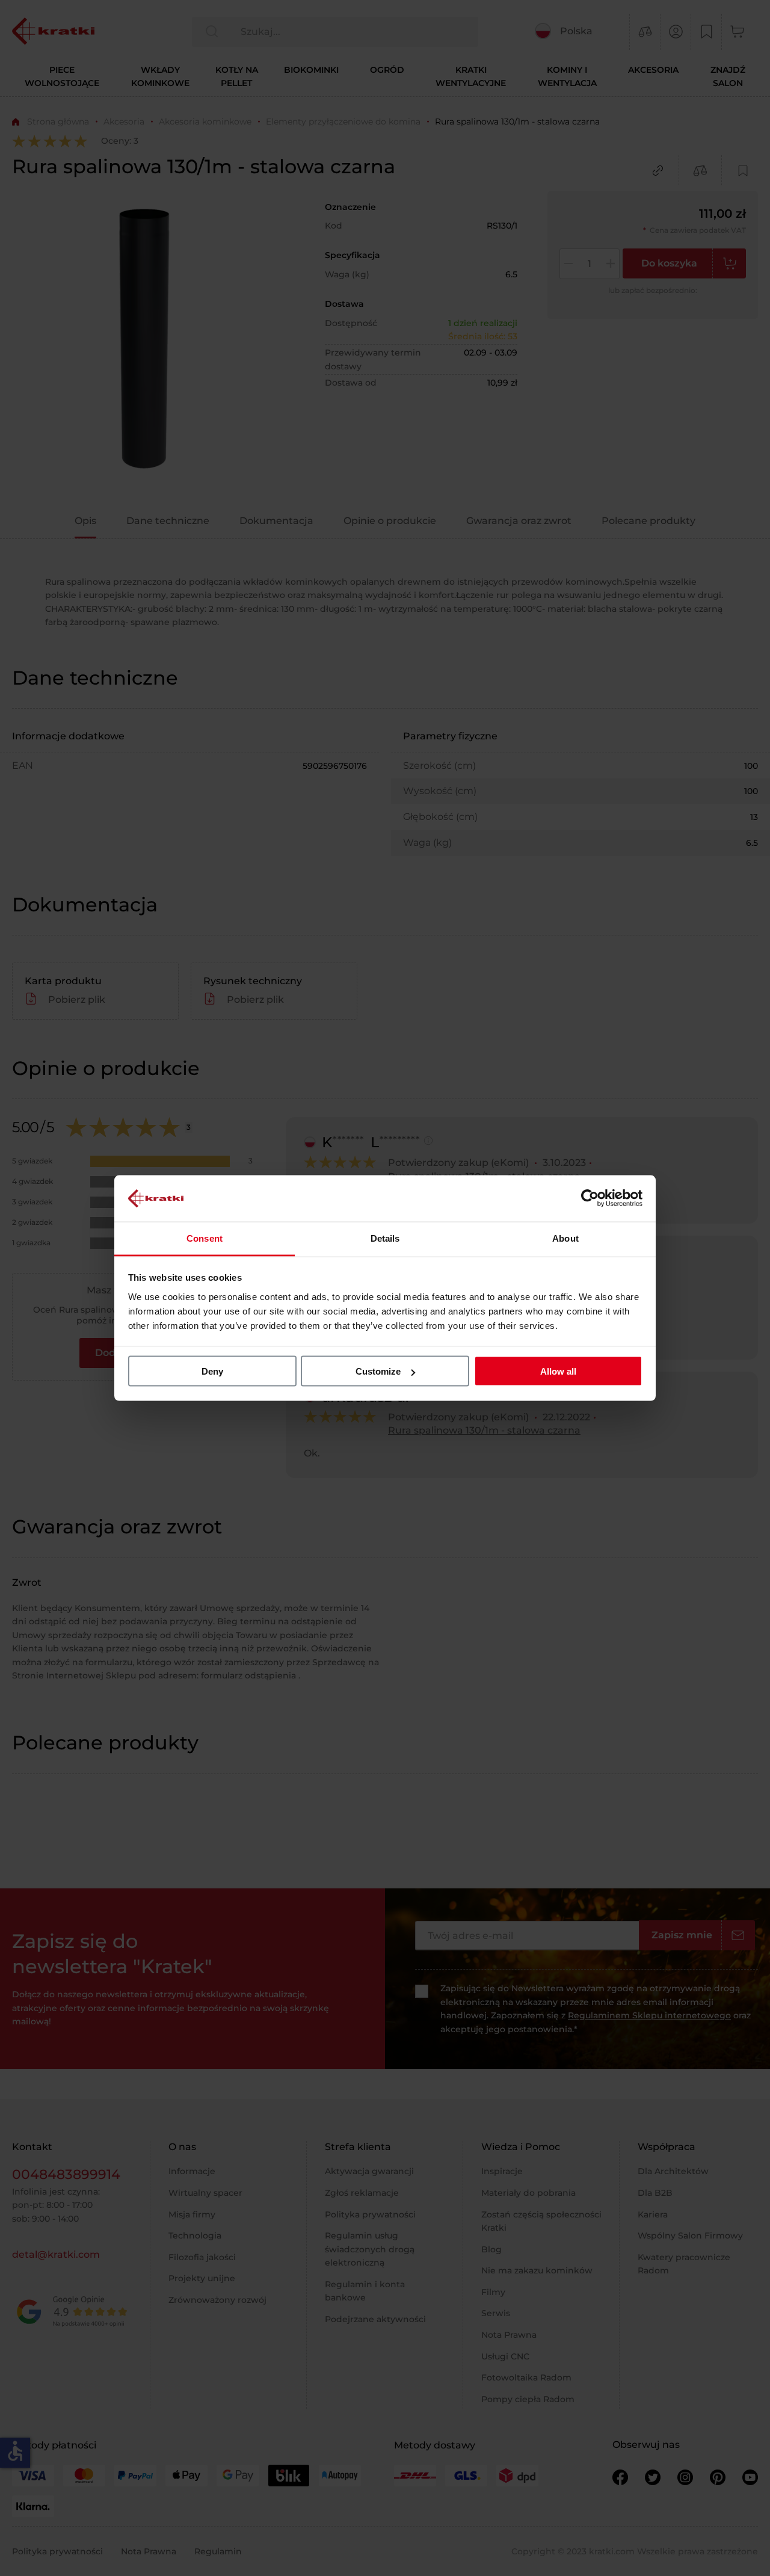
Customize (378, 1371)
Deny (212, 1371)
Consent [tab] (205, 1238)
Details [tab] (385, 1238)
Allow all (558, 1371)
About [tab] (565, 1238)
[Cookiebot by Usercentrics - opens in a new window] (590, 1198)
